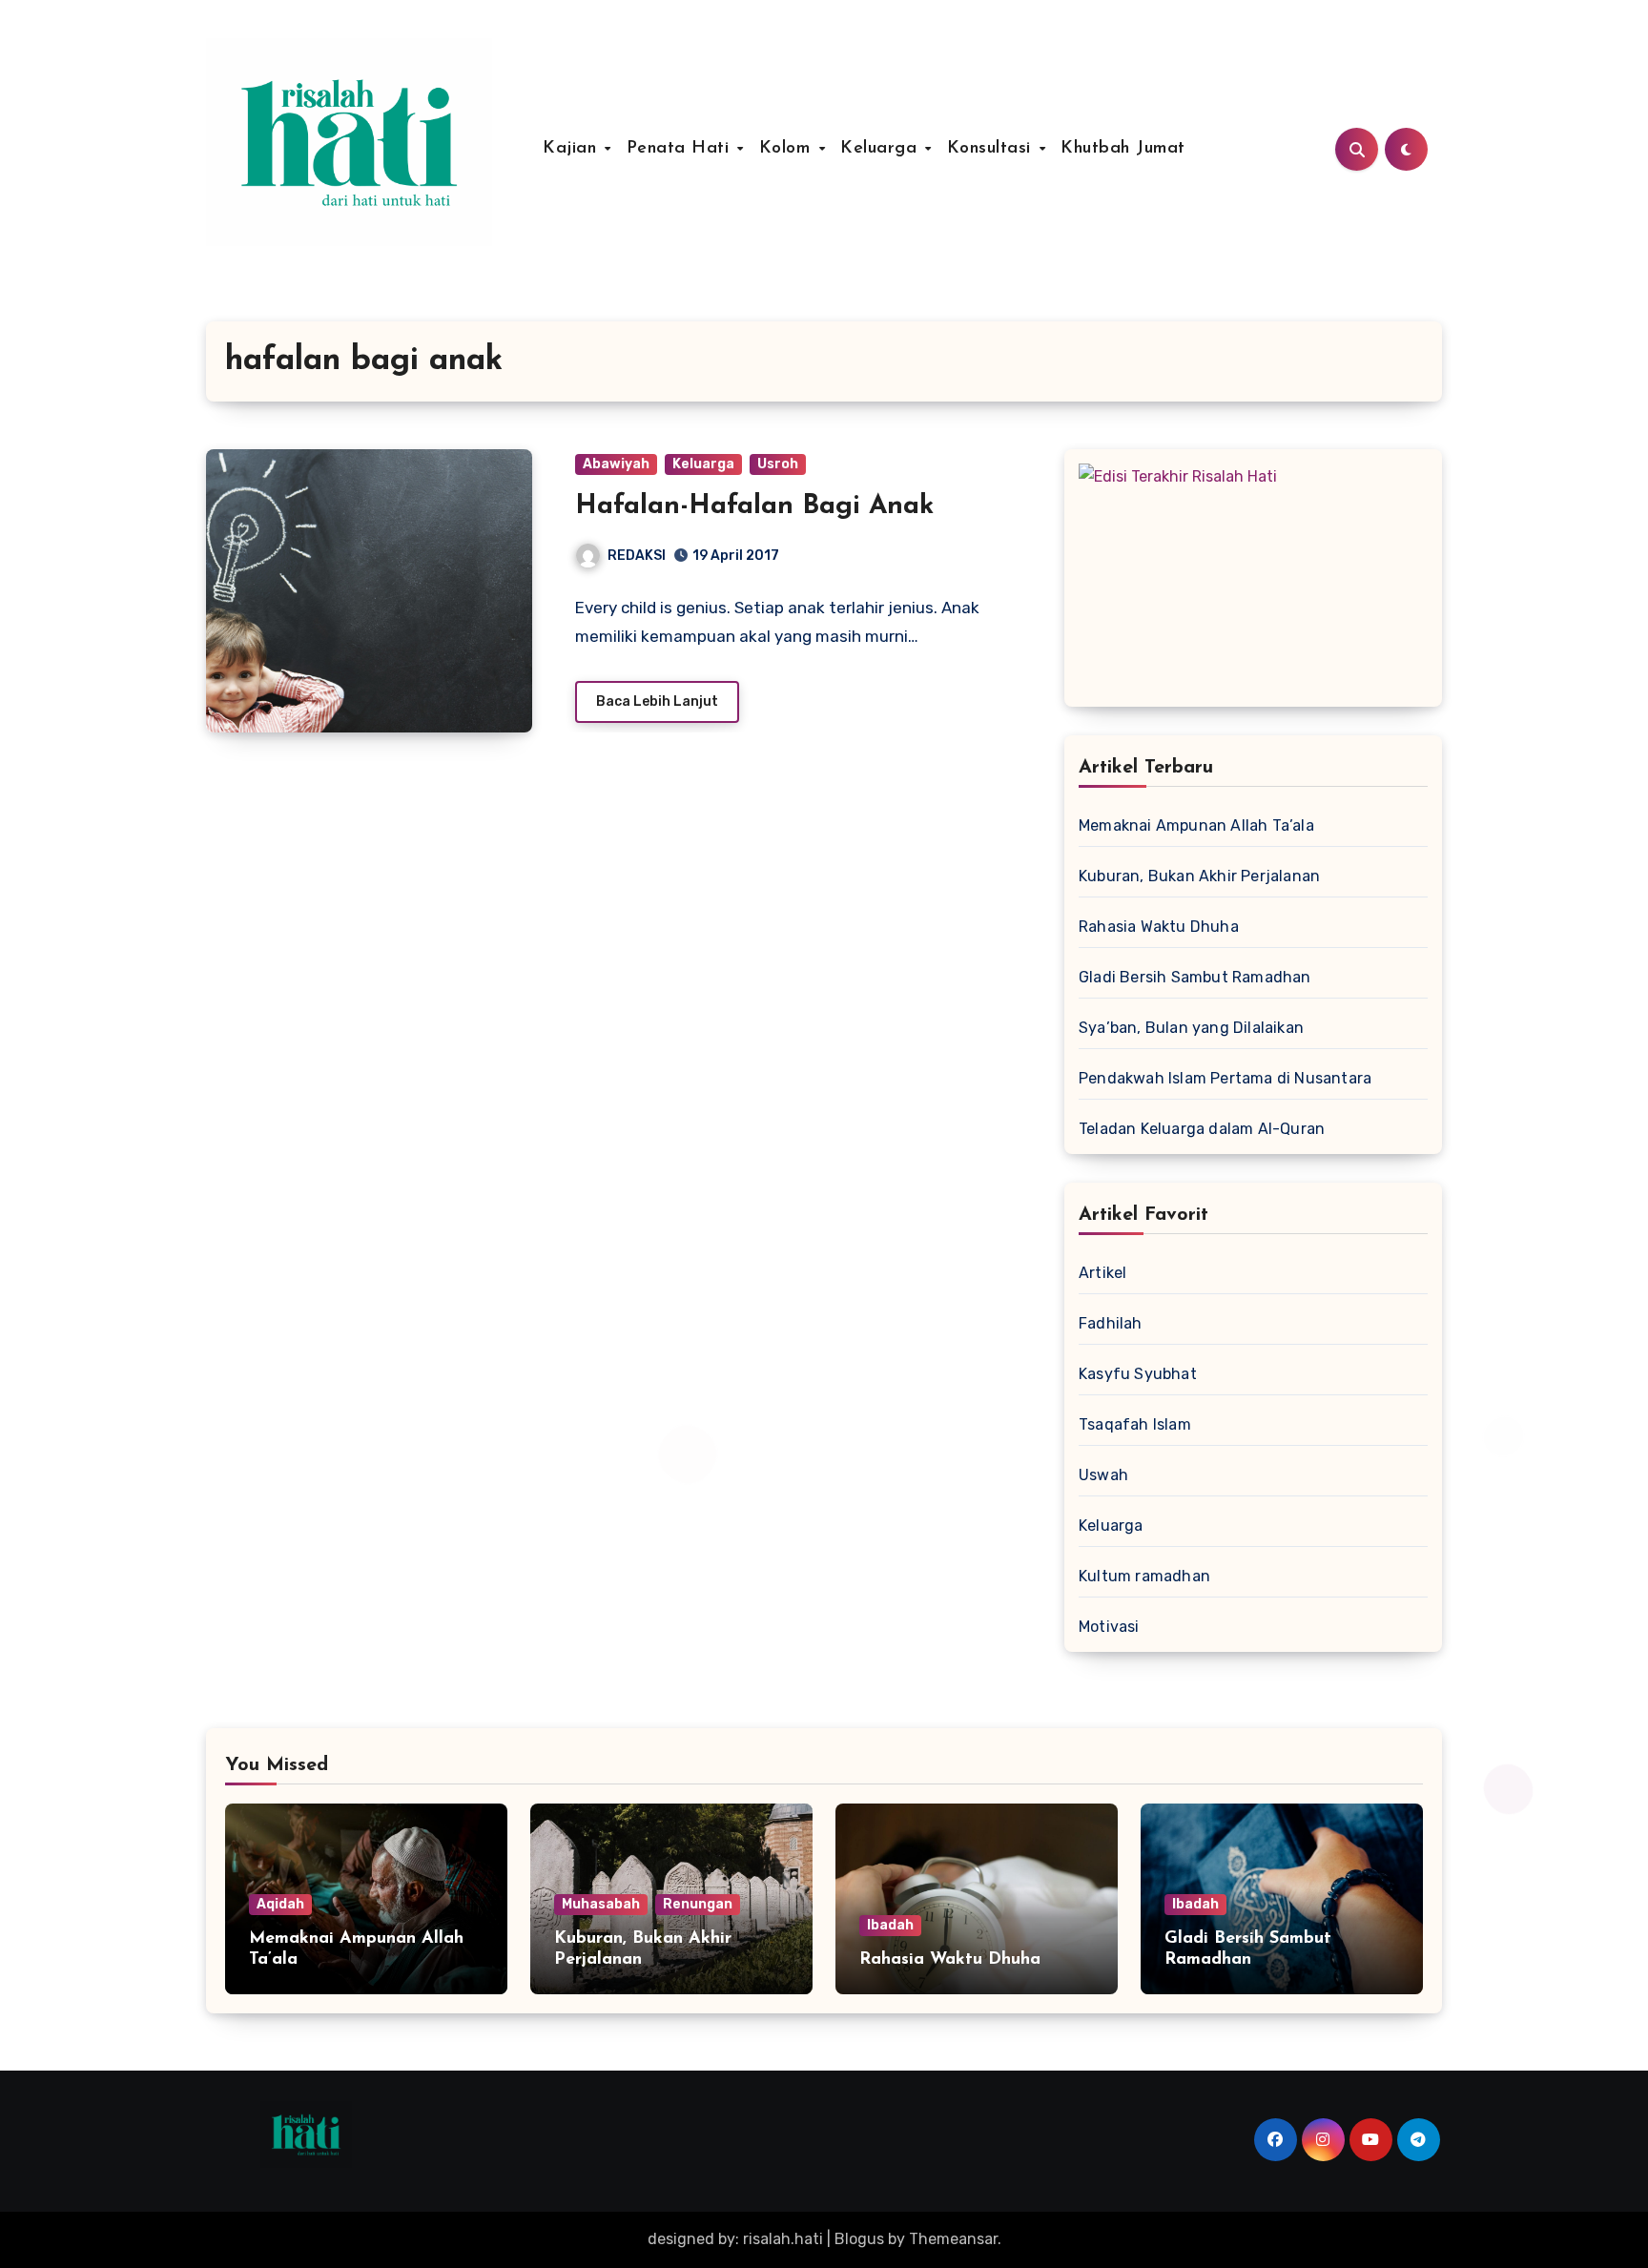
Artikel (1102, 1273)
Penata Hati (681, 149)
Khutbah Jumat (1123, 149)
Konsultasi (992, 149)
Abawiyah (616, 464)
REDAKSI (637, 556)
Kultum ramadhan (1144, 1576)
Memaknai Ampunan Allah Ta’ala (1196, 825)
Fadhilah (1111, 1323)
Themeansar (953, 2239)
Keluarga (882, 149)
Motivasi (1109, 1627)
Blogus (859, 2239)
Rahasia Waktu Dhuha (1159, 927)
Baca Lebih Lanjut (657, 701)
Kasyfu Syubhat (1138, 1374)
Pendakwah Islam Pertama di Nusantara (1225, 1078)
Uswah (1103, 1475)
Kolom (788, 149)
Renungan (698, 1904)
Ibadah (890, 1925)
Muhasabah (601, 1904)
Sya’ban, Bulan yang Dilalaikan (1191, 1028)
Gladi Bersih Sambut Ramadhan (1195, 977)
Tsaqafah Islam (1135, 1424)
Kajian (573, 149)
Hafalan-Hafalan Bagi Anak (754, 506)
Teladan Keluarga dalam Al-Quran (1202, 1129)
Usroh (778, 464)
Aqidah (280, 1904)
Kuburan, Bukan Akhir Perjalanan (1199, 876)
